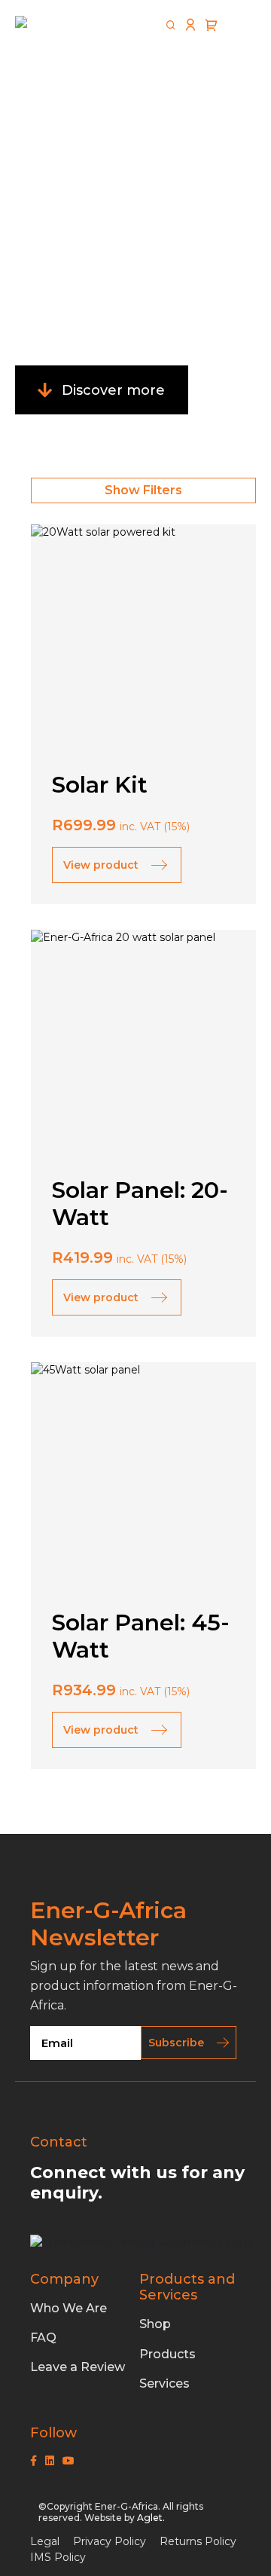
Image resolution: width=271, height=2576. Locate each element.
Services (164, 2383)
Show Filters (143, 490)
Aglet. (151, 2518)
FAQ (43, 2338)
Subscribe (176, 2043)
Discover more (113, 390)
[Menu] (241, 26)
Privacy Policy (110, 2541)
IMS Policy (58, 2557)
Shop (155, 2324)
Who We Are (69, 2308)
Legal (45, 2541)
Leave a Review (78, 2367)
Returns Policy (198, 2541)
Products (167, 2354)
